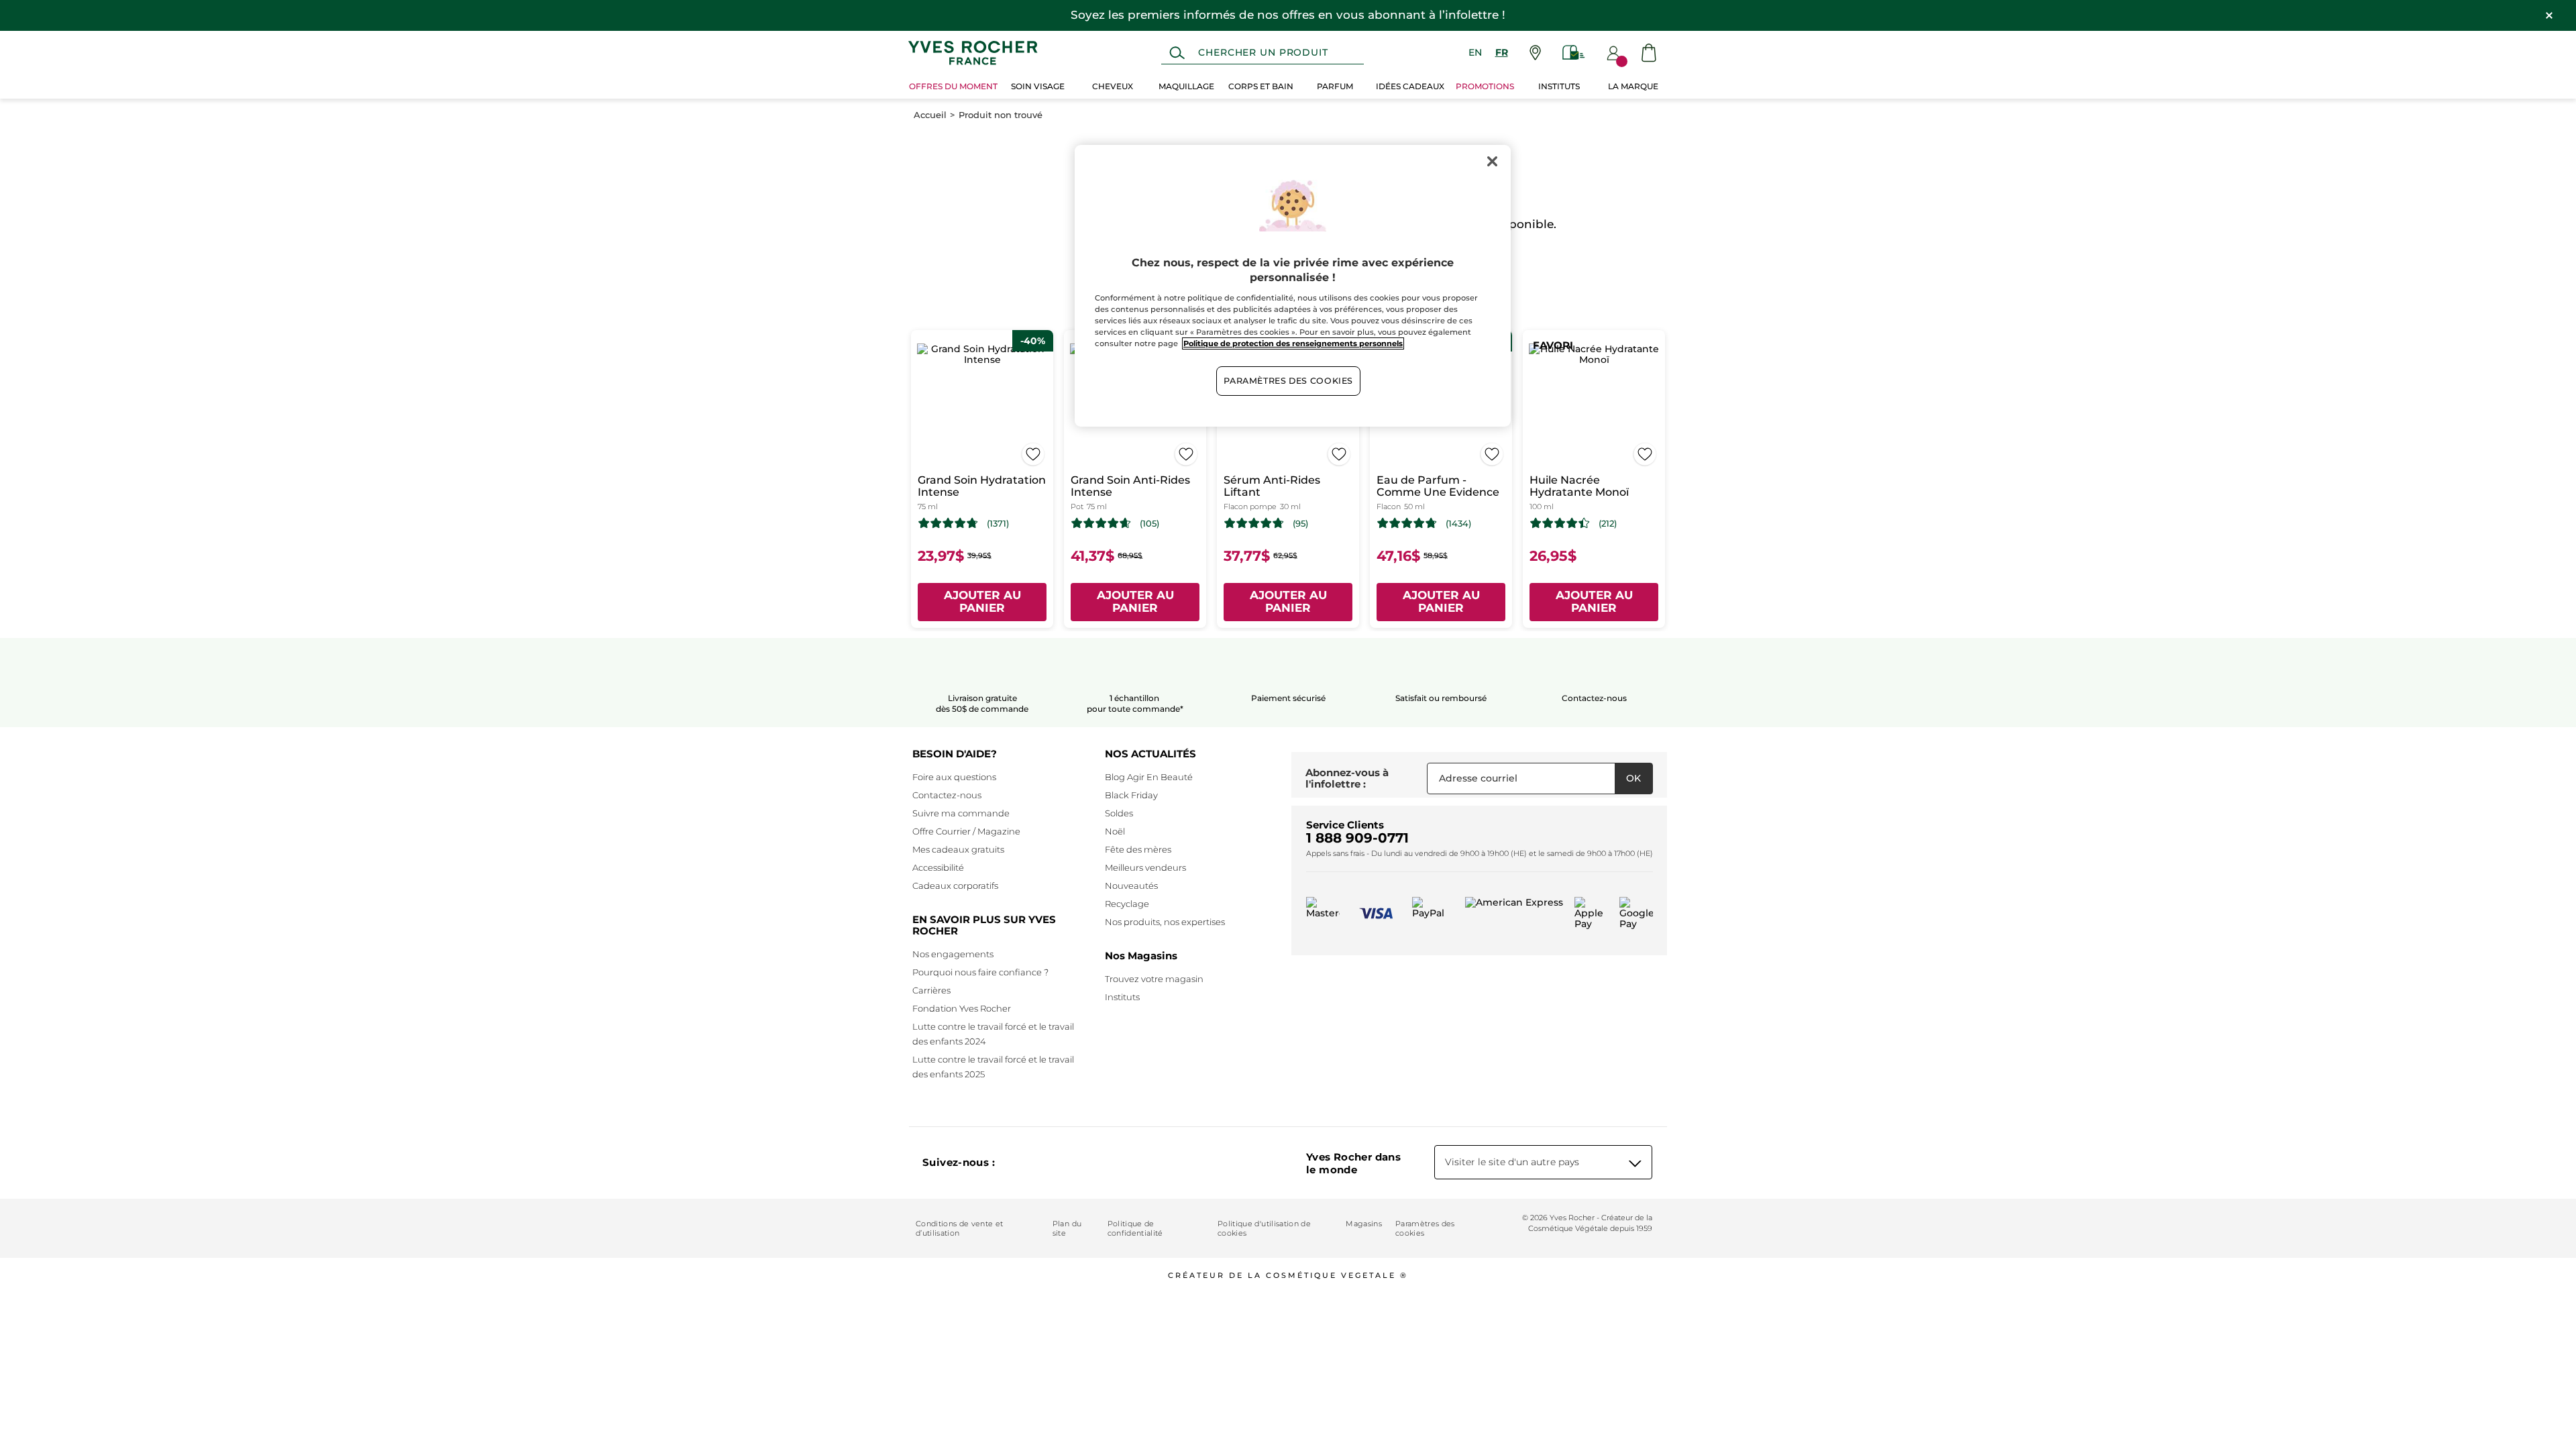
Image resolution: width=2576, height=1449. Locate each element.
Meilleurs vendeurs (1145, 867)
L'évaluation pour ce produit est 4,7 (948, 523)
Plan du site (1067, 1228)
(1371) (998, 524)
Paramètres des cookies (1425, 1228)
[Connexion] (1613, 53)
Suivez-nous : (959, 1162)
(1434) (1458, 524)
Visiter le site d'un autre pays (1512, 1162)
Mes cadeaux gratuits (958, 849)
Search (1177, 53)
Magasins (1364, 1224)
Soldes (1119, 813)
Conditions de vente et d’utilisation (959, 1228)
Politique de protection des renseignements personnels (1293, 343)
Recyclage (1127, 904)
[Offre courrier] (1574, 53)
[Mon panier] (1649, 53)
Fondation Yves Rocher (962, 1008)
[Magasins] (1535, 53)
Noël (1115, 831)
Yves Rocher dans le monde (1353, 1163)
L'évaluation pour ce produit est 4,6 (1101, 523)
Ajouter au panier (982, 602)
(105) (1149, 524)
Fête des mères (1138, 849)
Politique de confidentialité (1135, 1228)
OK (1633, 778)
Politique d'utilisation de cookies (1264, 1228)
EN (1475, 52)
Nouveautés (1131, 885)
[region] (1293, 286)
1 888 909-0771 (1357, 838)
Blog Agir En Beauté (1149, 777)
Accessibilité (938, 867)
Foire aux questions (954, 777)
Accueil (930, 115)
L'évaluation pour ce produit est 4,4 (1560, 523)
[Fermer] (1492, 161)
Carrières (931, 990)
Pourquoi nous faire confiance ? (980, 972)
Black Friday (1131, 795)
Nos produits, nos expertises (1165, 922)
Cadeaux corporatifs (955, 885)
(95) (1300, 524)
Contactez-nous (947, 795)
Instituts (1122, 997)
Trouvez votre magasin (1154, 979)
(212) (1608, 524)
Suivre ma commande (961, 813)
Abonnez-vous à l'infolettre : (1347, 779)
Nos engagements (953, 954)
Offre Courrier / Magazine (966, 831)
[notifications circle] (1622, 61)
